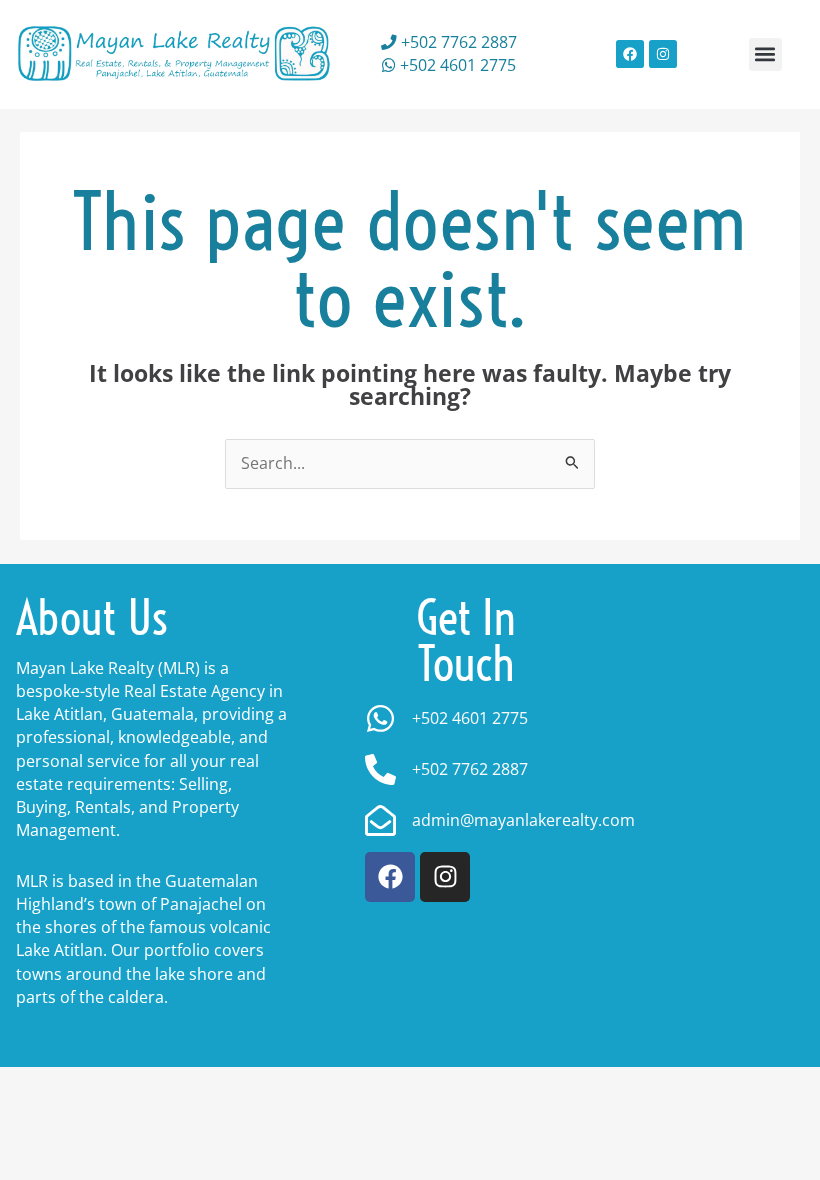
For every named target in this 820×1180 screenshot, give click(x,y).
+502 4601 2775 (456, 65)
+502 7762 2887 (457, 42)
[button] (765, 54)
